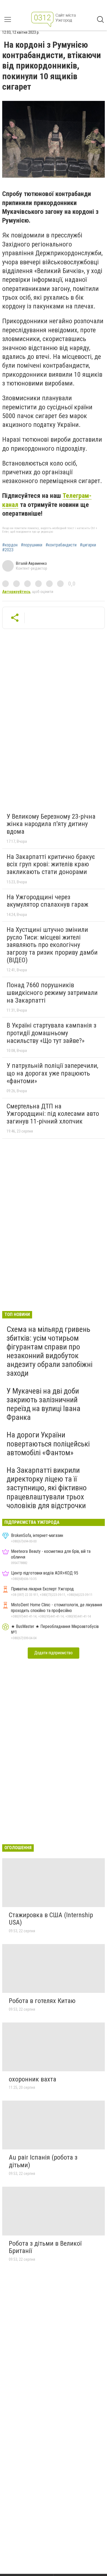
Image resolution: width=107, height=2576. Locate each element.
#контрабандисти (61, 545)
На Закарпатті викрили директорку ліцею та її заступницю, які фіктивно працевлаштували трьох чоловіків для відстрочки (47, 1488)
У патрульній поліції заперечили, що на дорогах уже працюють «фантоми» (52, 1073)
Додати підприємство (54, 1653)
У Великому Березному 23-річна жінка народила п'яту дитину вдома (51, 824)
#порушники (32, 545)
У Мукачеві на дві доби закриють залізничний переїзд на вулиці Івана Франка (43, 1404)
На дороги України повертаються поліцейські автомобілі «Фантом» (48, 1444)
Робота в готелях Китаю (42, 2001)
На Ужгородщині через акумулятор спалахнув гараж (47, 901)
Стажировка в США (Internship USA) (51, 1919)
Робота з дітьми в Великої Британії (45, 2247)
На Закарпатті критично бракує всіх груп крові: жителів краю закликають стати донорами (51, 864)
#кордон (10, 545)
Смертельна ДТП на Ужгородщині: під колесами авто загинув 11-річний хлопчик (53, 1114)
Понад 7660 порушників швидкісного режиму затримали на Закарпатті (52, 993)
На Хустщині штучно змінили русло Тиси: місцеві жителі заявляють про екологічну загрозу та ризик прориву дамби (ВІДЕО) (52, 945)
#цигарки (88, 545)
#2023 (8, 550)
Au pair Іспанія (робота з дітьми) (43, 2161)
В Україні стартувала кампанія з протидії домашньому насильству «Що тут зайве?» (51, 1033)
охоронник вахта (33, 2079)
